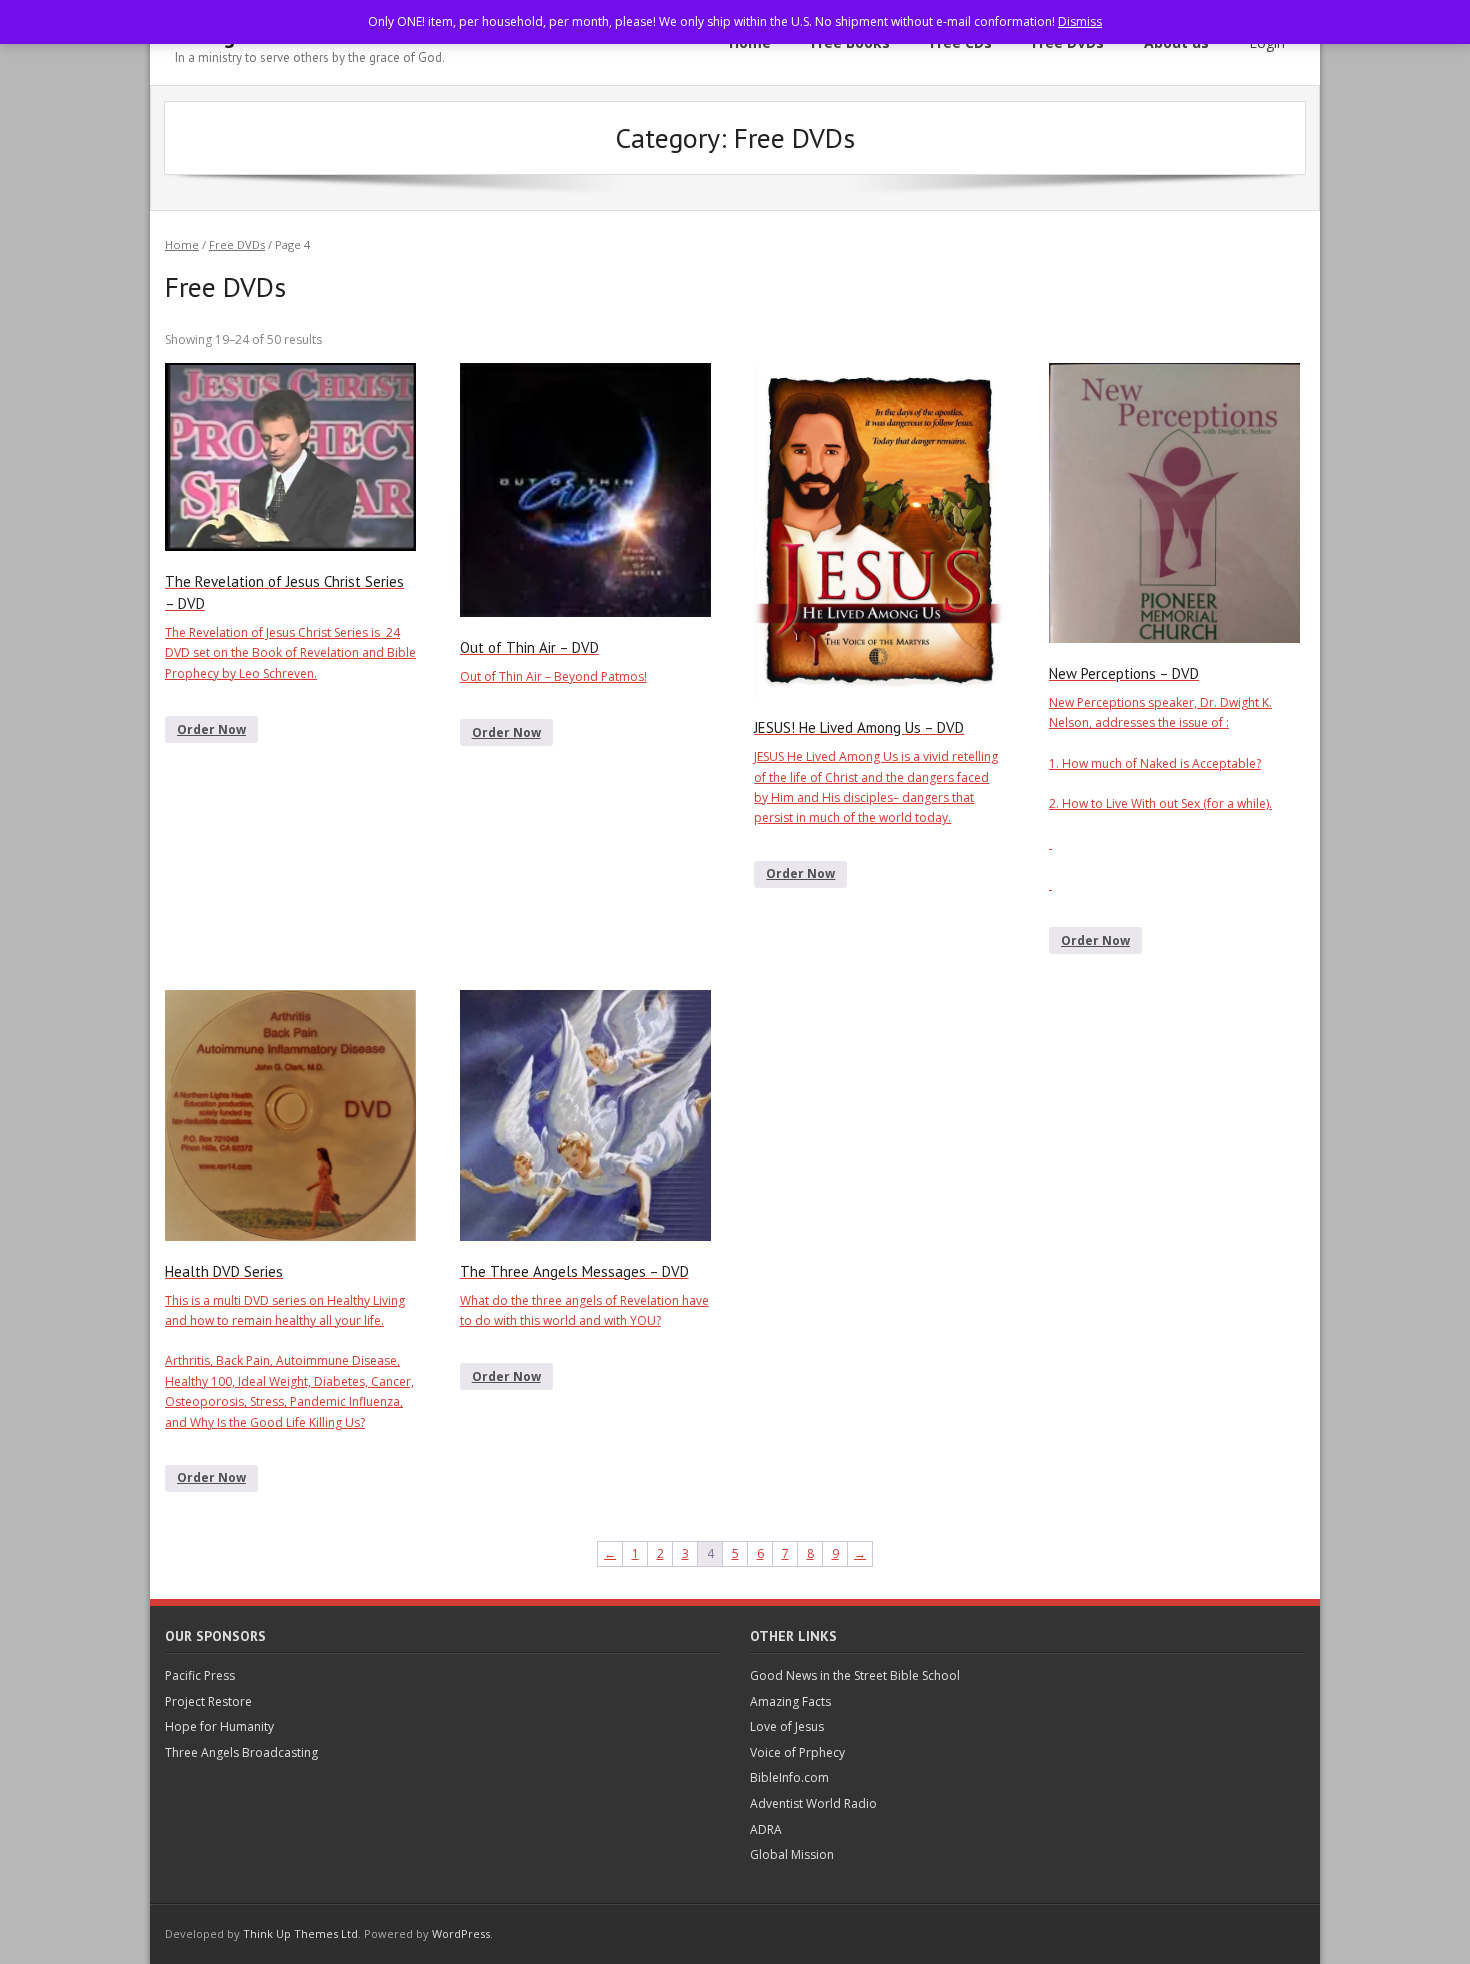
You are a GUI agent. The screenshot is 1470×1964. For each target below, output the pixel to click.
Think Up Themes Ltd (300, 1933)
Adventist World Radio (813, 1803)
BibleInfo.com (789, 1777)
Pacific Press (200, 1675)
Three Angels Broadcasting (241, 1752)
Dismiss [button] (1080, 21)
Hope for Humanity (219, 1726)
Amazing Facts (790, 1701)
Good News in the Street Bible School (855, 1675)
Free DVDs (237, 244)
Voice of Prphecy (797, 1752)
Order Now (211, 729)
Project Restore (208, 1701)
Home (182, 244)
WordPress (461, 1933)
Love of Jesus (787, 1726)
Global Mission (792, 1854)
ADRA (766, 1829)
